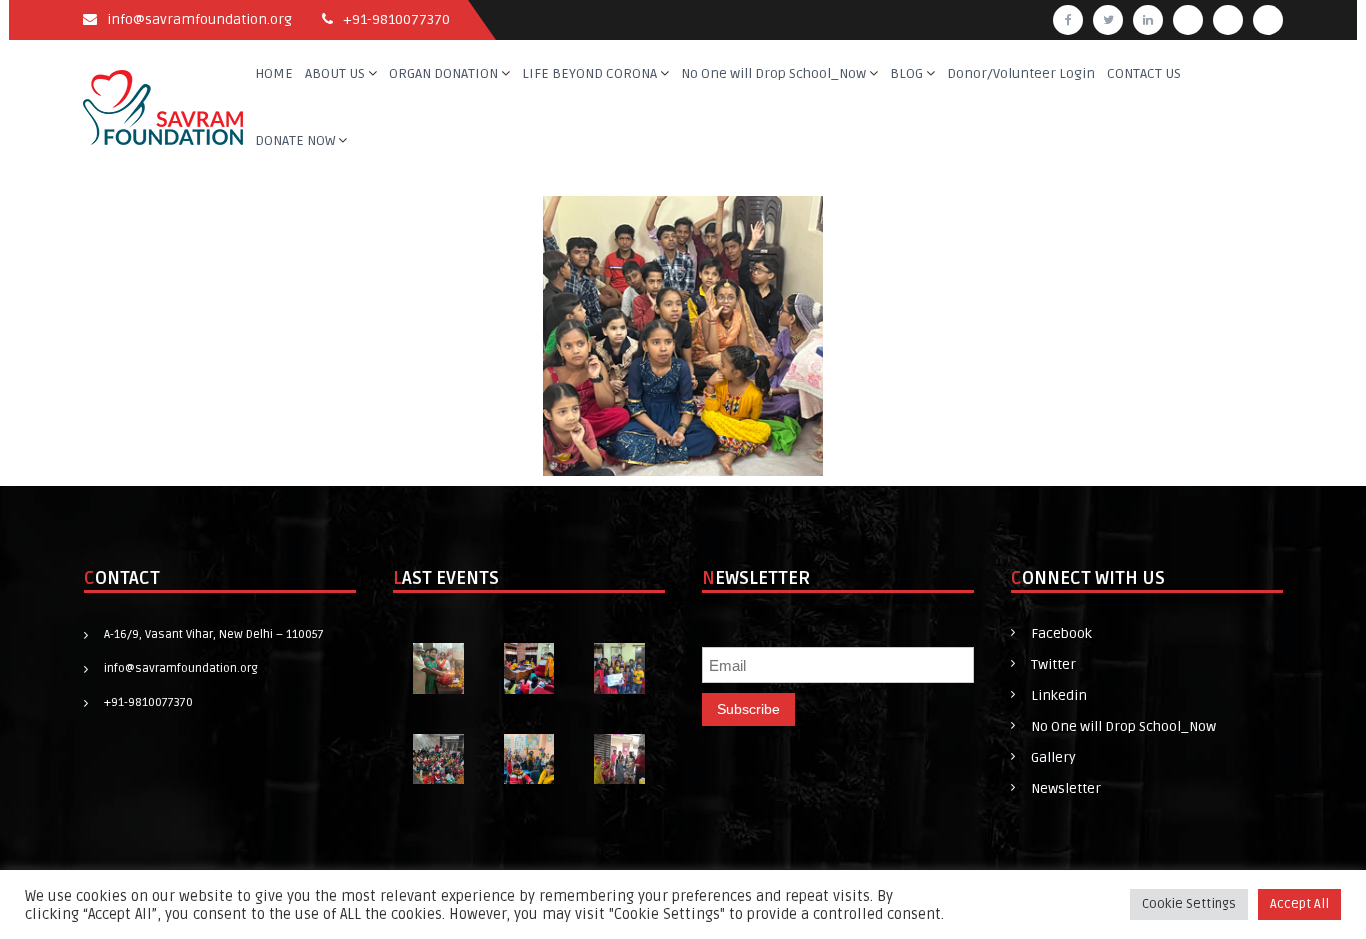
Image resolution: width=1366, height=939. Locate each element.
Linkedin (1059, 695)
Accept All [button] (1299, 904)
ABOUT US (335, 73)
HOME (274, 73)
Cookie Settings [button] (1189, 904)
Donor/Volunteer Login (1021, 73)
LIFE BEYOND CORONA (589, 73)
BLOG (906, 73)
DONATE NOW (295, 140)
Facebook (1061, 633)
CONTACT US (1144, 73)
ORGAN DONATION (443, 73)
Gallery (1053, 757)
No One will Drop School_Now (773, 73)
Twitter (1053, 664)
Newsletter (1066, 788)
